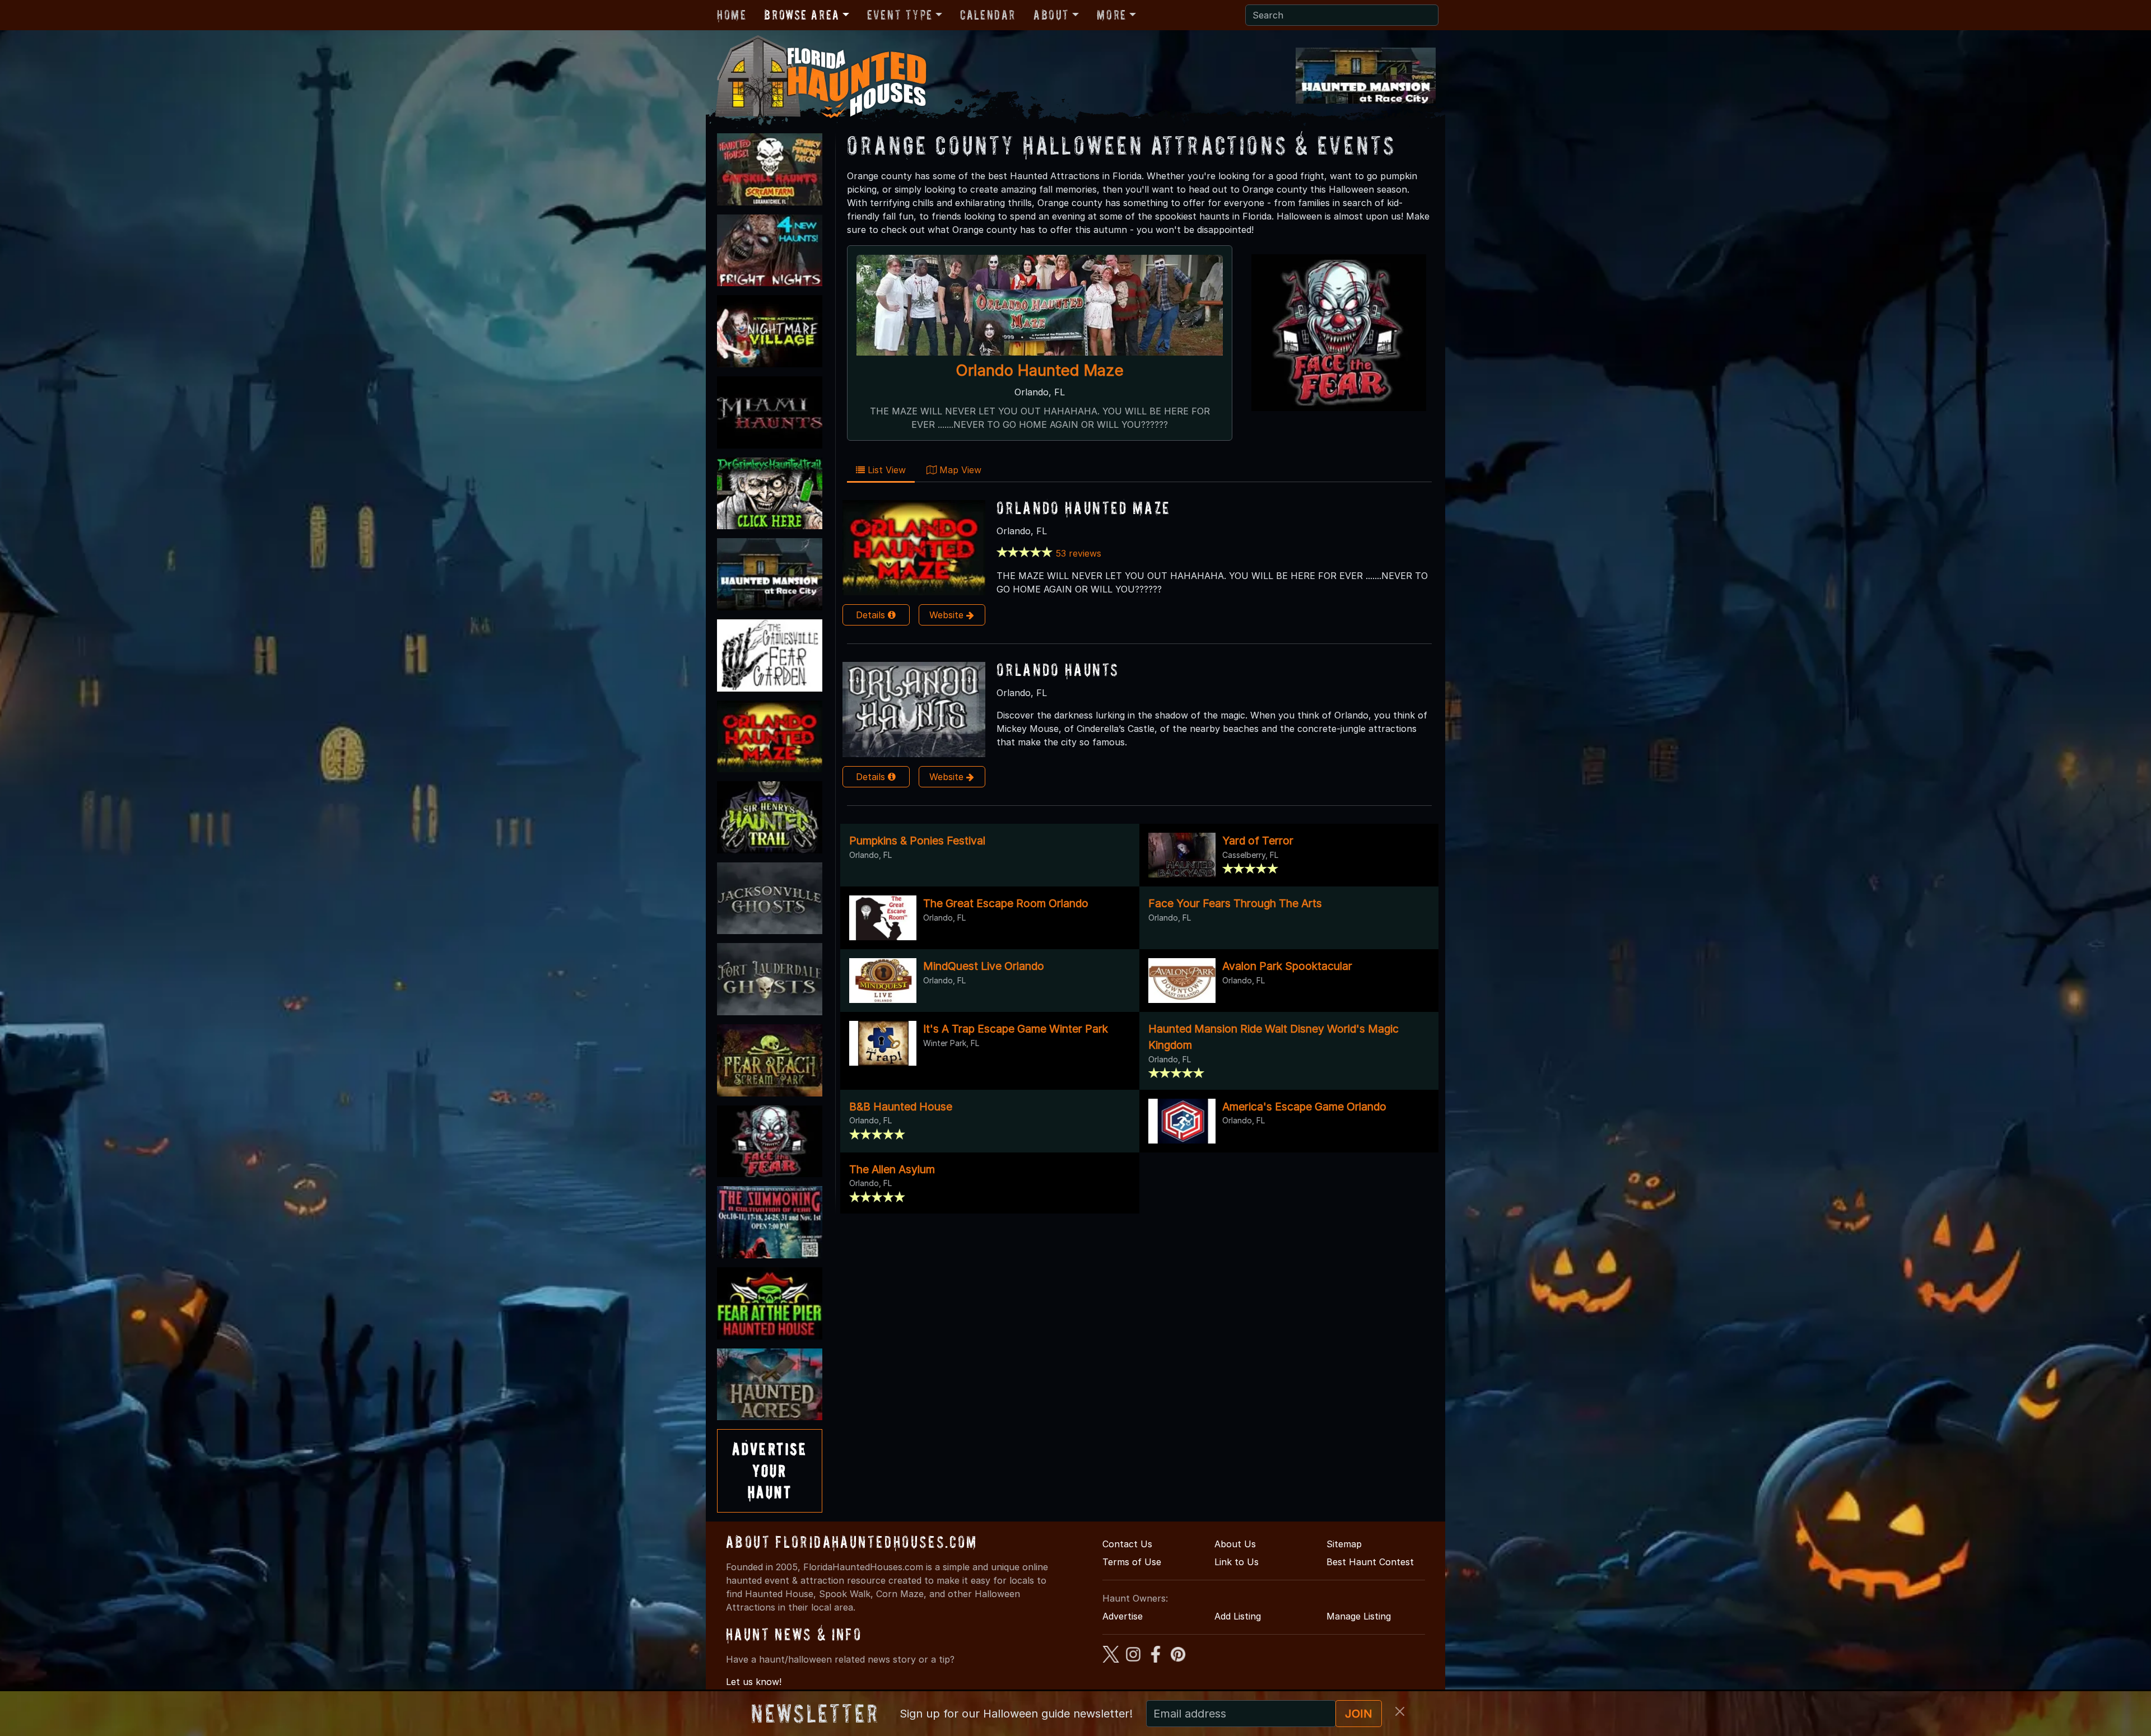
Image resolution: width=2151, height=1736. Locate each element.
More (1111, 15)
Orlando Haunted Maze (1040, 370)
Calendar (988, 15)
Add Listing (1238, 1616)
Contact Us (1127, 1544)
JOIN (1359, 1714)
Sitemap (1344, 1544)
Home (732, 15)
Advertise (1123, 1616)
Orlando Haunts (1058, 669)
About (1051, 15)
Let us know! (754, 1682)
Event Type (900, 15)
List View (885, 470)
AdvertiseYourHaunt (770, 1471)
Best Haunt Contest (1370, 1562)
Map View (959, 470)
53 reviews (1078, 553)
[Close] (1400, 1711)
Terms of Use (1132, 1562)
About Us (1235, 1544)
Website (948, 615)
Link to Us (1237, 1562)
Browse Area (802, 15)
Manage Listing (1359, 1616)
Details (872, 615)
